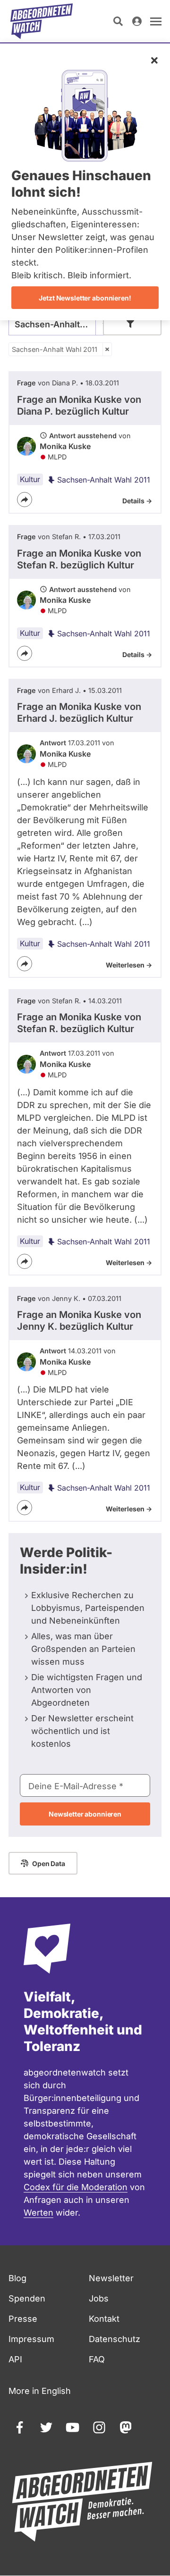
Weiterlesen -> (129, 965)
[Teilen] (25, 500)
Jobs (99, 2298)
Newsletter (111, 2278)
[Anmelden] (137, 21)
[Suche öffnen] (118, 21)
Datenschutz (115, 2339)
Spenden (27, 2298)
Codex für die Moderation (76, 2187)
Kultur (30, 479)
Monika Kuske (65, 446)
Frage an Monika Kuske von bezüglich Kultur (79, 405)
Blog (17, 2278)
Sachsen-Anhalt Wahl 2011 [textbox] (60, 324)
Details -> (137, 501)
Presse (23, 2319)
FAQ (97, 2359)
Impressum (31, 2339)
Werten (38, 2213)
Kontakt (104, 2319)
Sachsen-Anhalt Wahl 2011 (55, 349)
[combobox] (60, 324)
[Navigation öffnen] (156, 21)
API (15, 2359)
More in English (40, 2391)
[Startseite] (42, 21)
